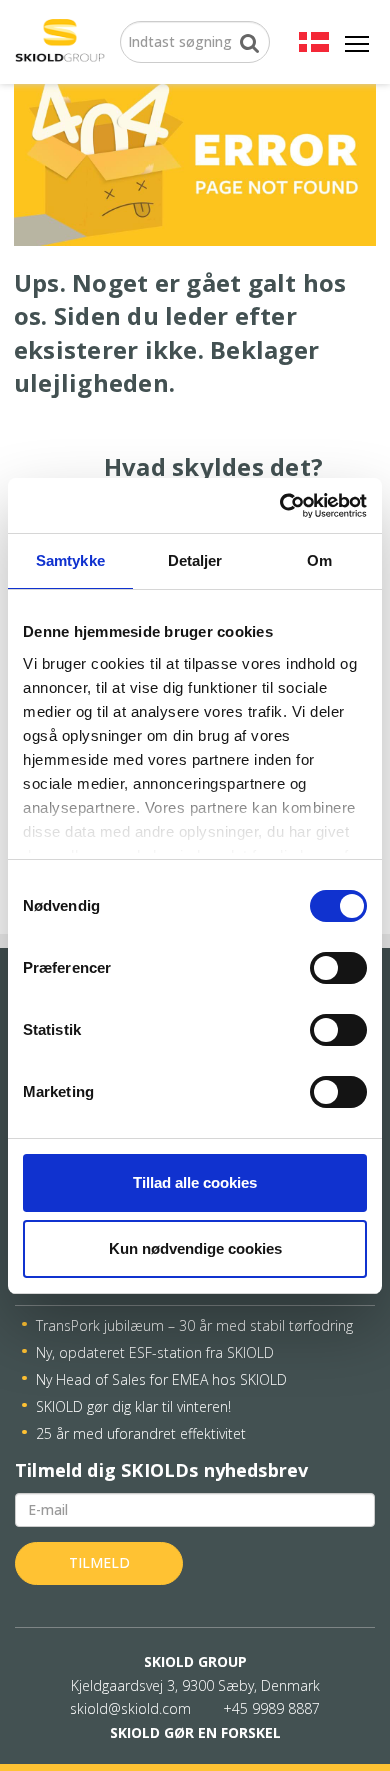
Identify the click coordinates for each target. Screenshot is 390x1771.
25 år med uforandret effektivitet (141, 1433)
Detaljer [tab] (195, 560)
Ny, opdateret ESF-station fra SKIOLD (155, 1352)
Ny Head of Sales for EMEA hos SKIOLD (161, 1379)
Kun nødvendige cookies (195, 1248)
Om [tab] (319, 560)
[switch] (338, 968)
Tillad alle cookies (195, 1182)
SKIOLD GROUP (195, 1661)
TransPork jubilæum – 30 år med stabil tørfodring (194, 1325)
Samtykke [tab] (70, 560)
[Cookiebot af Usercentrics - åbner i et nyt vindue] (280, 506)
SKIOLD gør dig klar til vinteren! (133, 1406)
